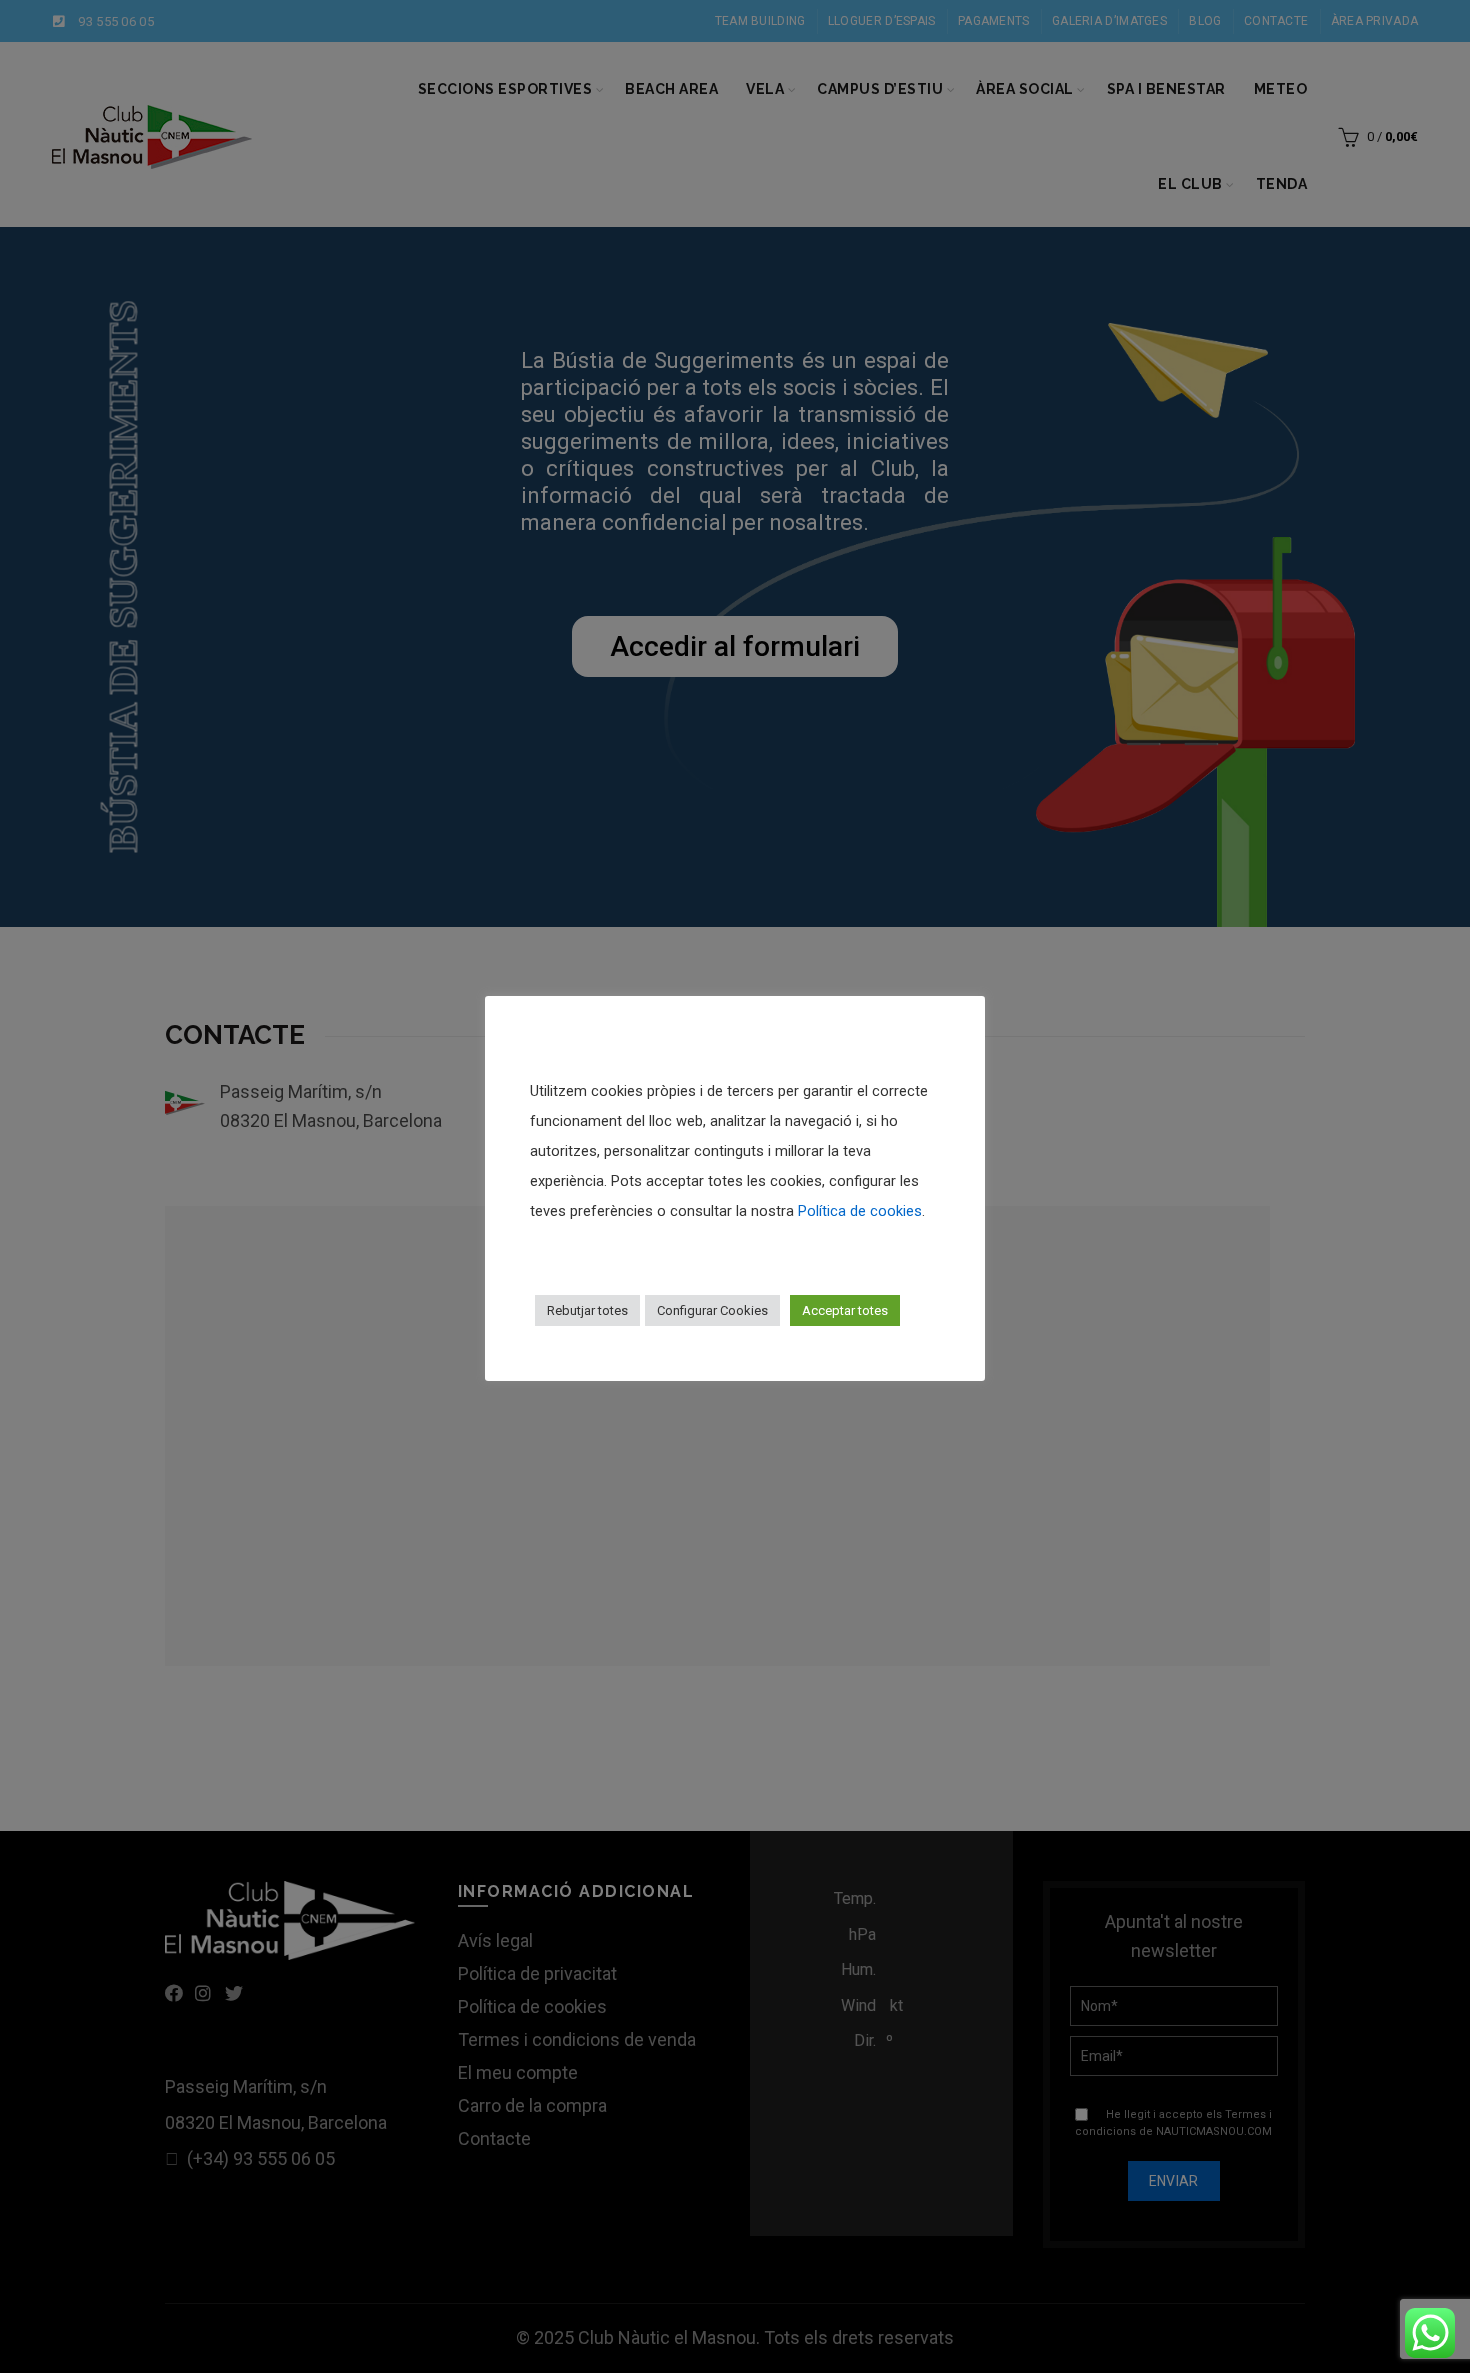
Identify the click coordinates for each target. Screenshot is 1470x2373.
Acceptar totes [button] (845, 1310)
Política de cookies (860, 1211)
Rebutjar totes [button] (587, 1310)
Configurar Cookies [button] (712, 1310)
